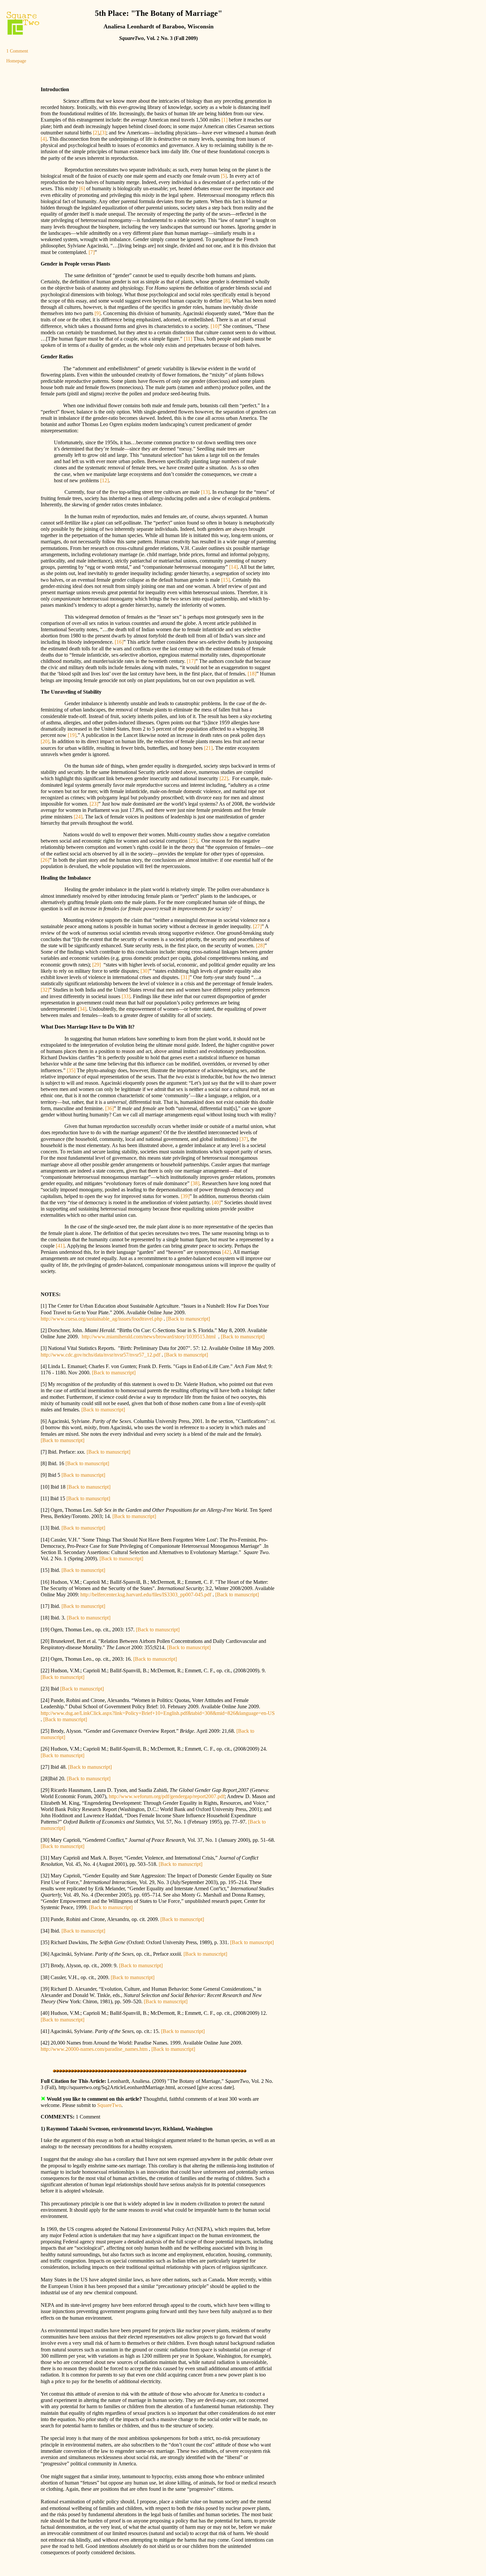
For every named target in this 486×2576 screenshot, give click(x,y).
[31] (185, 977)
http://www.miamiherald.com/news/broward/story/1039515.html (149, 1337)
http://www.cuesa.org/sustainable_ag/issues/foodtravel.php (101, 1319)
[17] (190, 661)
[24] (77, 817)
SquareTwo (109, 2105)
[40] (216, 1202)
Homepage (16, 61)
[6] (82, 188)
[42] (226, 1252)
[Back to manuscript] (188, 1319)
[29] (97, 965)
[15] (225, 580)
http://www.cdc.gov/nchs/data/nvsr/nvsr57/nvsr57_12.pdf (101, 1355)
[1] (224, 120)
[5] (224, 176)
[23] (94, 804)
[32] (45, 990)
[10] (214, 326)
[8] (226, 301)
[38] (194, 1183)
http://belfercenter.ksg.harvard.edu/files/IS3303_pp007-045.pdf (146, 1595)
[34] (81, 1009)
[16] (119, 642)
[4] (44, 139)
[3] (103, 133)
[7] (91, 252)
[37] (243, 1139)
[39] (184, 1196)
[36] (109, 1108)
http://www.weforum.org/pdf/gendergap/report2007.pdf (167, 1796)
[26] (45, 860)
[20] (45, 741)
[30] (145, 971)
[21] (208, 748)
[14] (233, 567)
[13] (205, 492)
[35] (70, 1070)
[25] (193, 841)
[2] (95, 133)
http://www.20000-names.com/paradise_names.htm (94, 2049)
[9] (97, 313)
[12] (104, 480)
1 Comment (17, 51)
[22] (224, 778)
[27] (257, 926)
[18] (252, 674)
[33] (125, 996)
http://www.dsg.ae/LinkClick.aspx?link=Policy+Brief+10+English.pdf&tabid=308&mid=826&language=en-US (158, 1713)
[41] (60, 1246)
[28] (260, 945)
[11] (188, 339)
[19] (71, 735)
